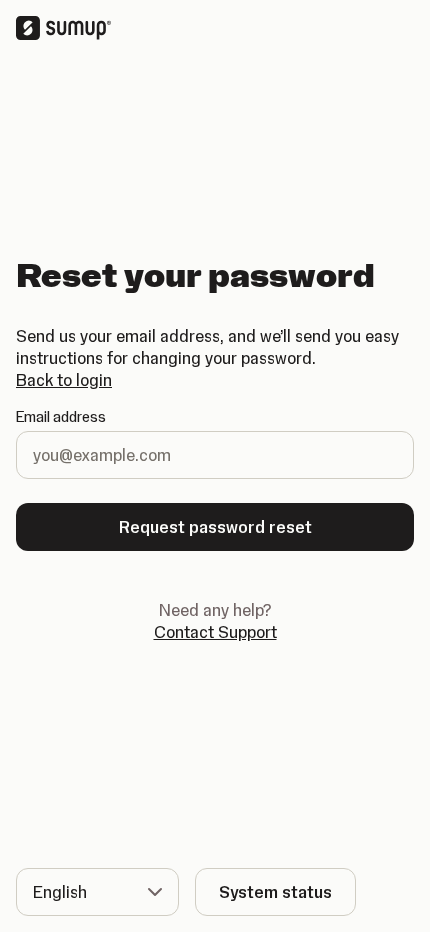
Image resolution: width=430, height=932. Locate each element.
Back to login (64, 380)
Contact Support (215, 631)
